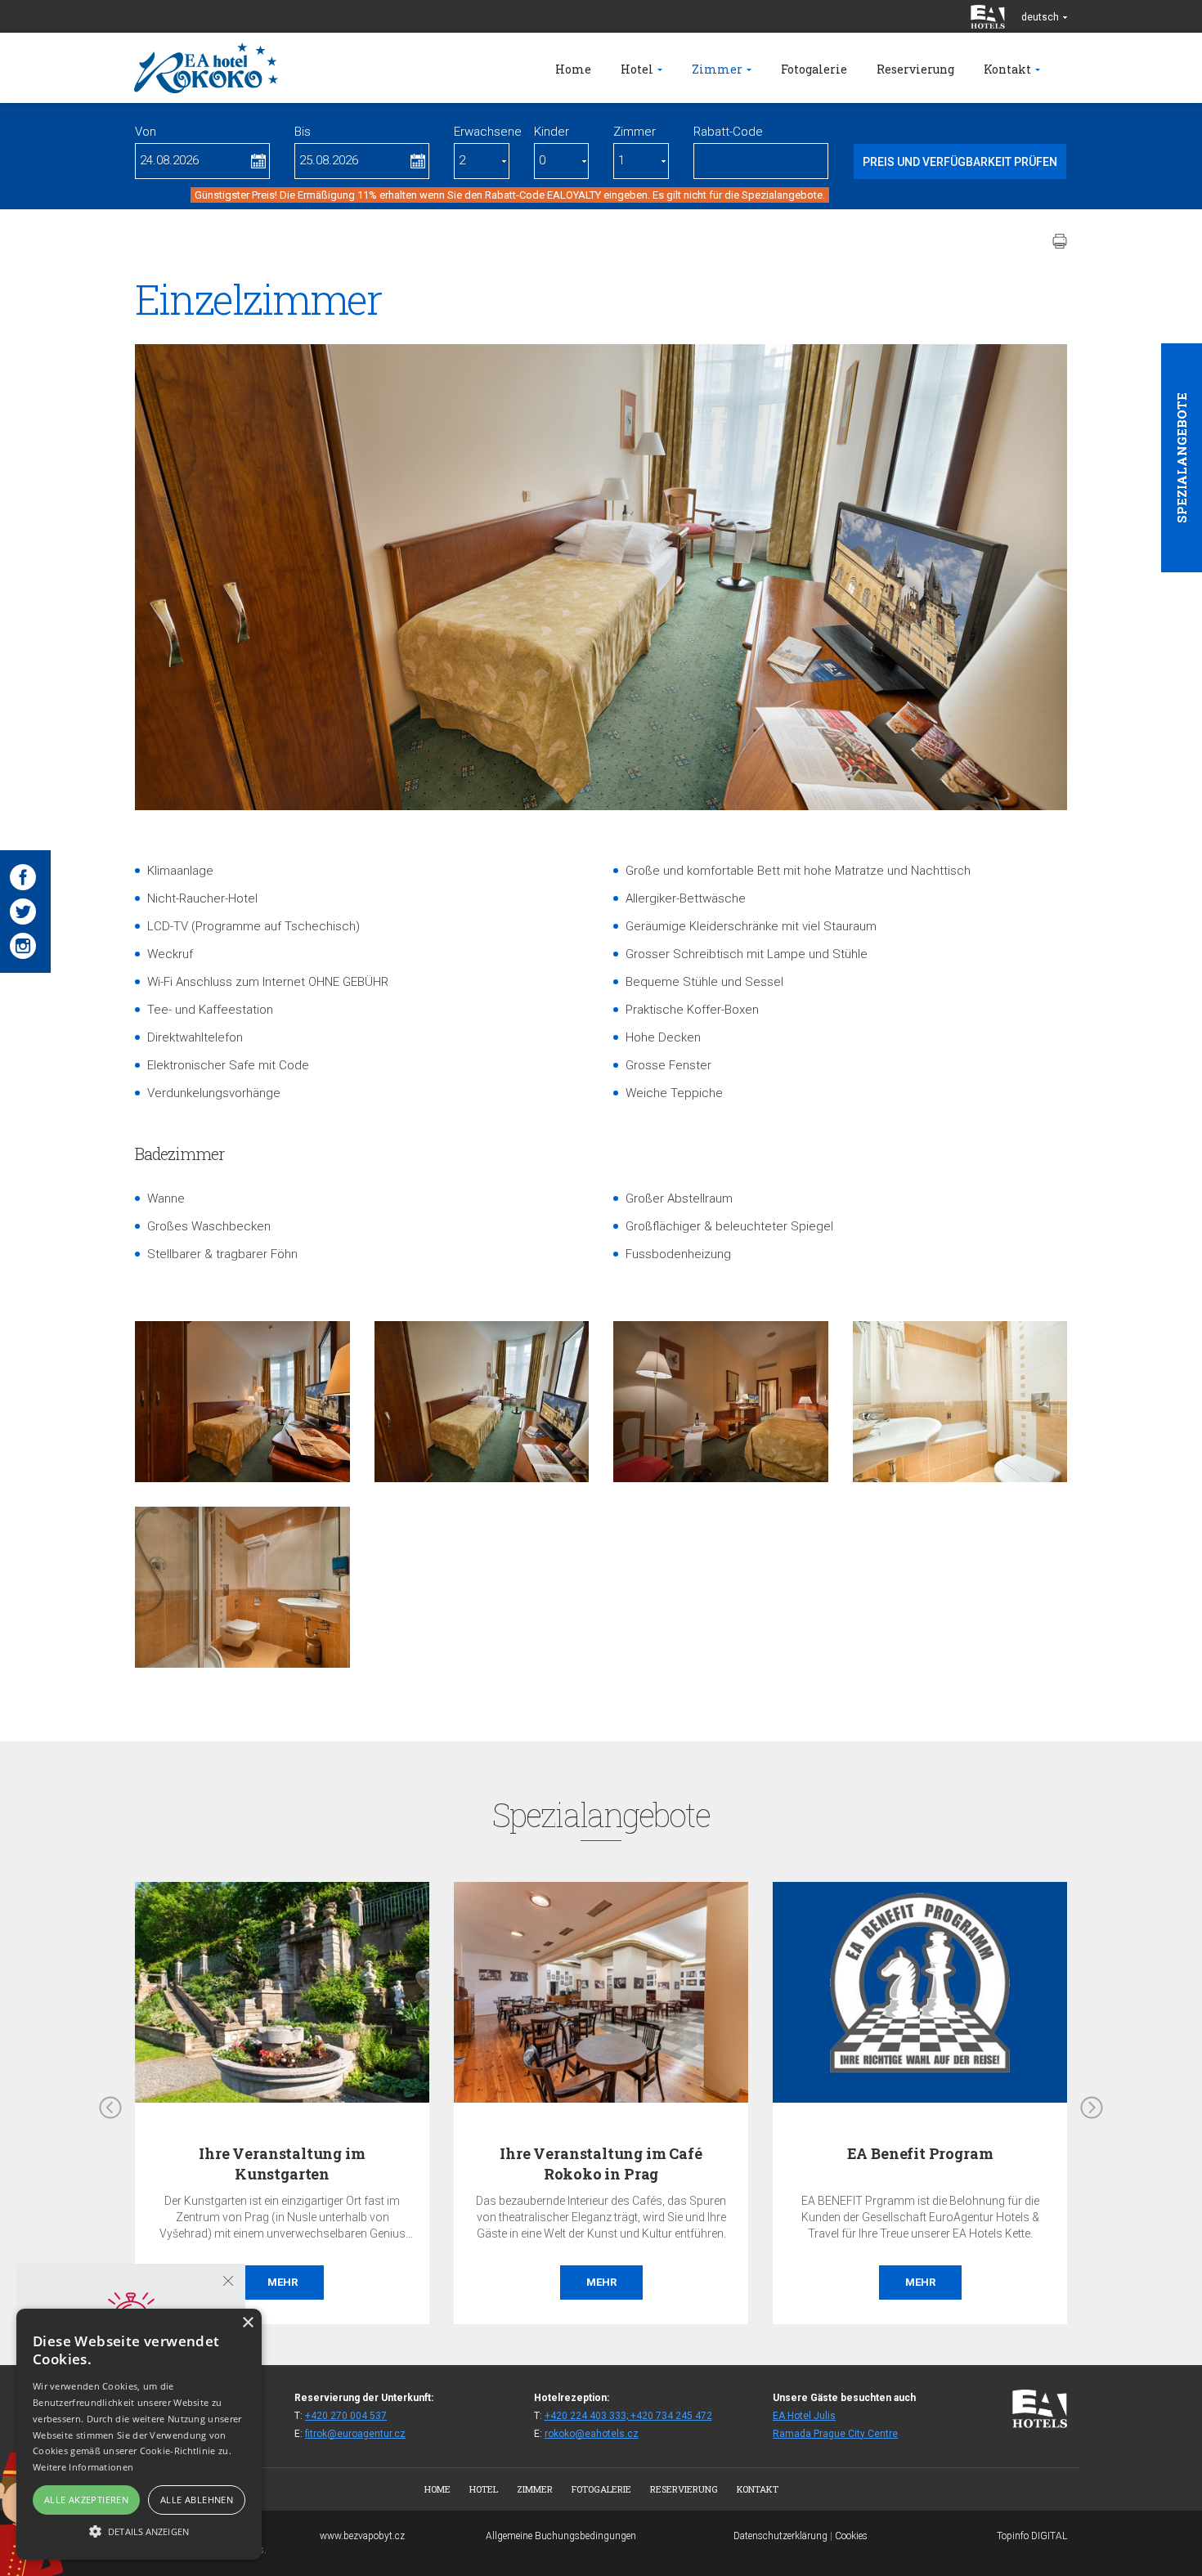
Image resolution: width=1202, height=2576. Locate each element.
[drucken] (1060, 241)
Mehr (283, 2282)
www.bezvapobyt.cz (362, 2536)
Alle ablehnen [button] (197, 2500)
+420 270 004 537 (346, 2416)
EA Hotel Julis (804, 2416)
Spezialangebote (1182, 458)
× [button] (247, 2323)
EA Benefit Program (920, 2153)
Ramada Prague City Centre (835, 2434)
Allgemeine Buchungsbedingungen (561, 2536)
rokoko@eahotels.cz (592, 2434)
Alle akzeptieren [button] (86, 2500)
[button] (139, 2531)
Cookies (851, 2536)
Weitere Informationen (83, 2467)
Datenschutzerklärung (780, 2536)
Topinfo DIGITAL (1032, 2536)
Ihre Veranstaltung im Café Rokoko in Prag (601, 2164)
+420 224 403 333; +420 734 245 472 (628, 2416)
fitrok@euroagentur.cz (355, 2434)
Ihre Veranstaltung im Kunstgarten (282, 2164)
